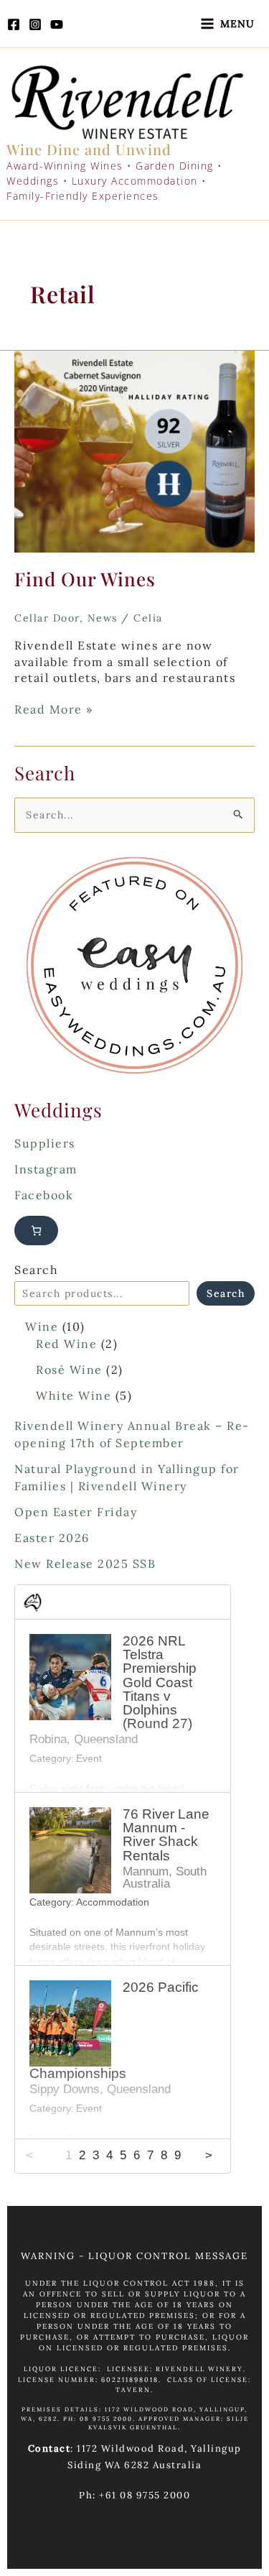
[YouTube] (57, 24)
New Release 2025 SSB (85, 1564)
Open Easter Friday (76, 1512)
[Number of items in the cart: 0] (36, 1231)
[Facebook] (14, 24)
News (103, 618)
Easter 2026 (52, 1538)
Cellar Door (47, 618)
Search (36, 1270)
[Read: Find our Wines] (134, 451)
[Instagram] (35, 24)
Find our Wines (85, 579)
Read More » (54, 709)
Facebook (44, 1195)
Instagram (46, 1169)
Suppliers (45, 1143)
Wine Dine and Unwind (89, 149)
